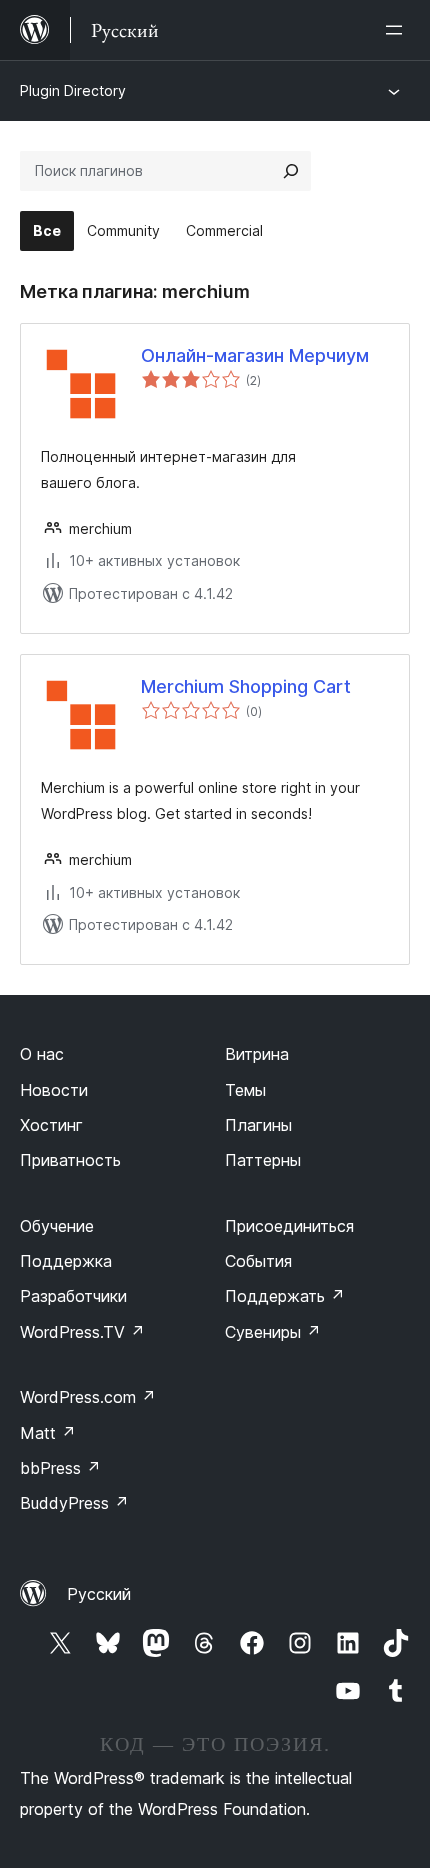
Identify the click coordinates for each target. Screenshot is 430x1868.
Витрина (257, 1054)
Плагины (258, 1125)
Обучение (57, 1226)
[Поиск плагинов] (291, 171)
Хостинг (51, 1125)
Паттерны (263, 1160)
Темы (245, 1090)
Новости (54, 1090)
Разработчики (73, 1296)
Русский (99, 1594)
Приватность (70, 1160)
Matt (48, 1433)
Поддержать (285, 1296)
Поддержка (66, 1261)
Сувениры (273, 1332)
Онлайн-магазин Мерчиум (255, 355)
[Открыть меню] (398, 30)
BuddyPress (74, 1503)
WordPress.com (88, 1397)
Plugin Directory (73, 90)
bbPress (60, 1468)
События (258, 1261)
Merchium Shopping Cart (246, 686)
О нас (42, 1054)
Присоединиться (289, 1226)
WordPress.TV (82, 1332)
